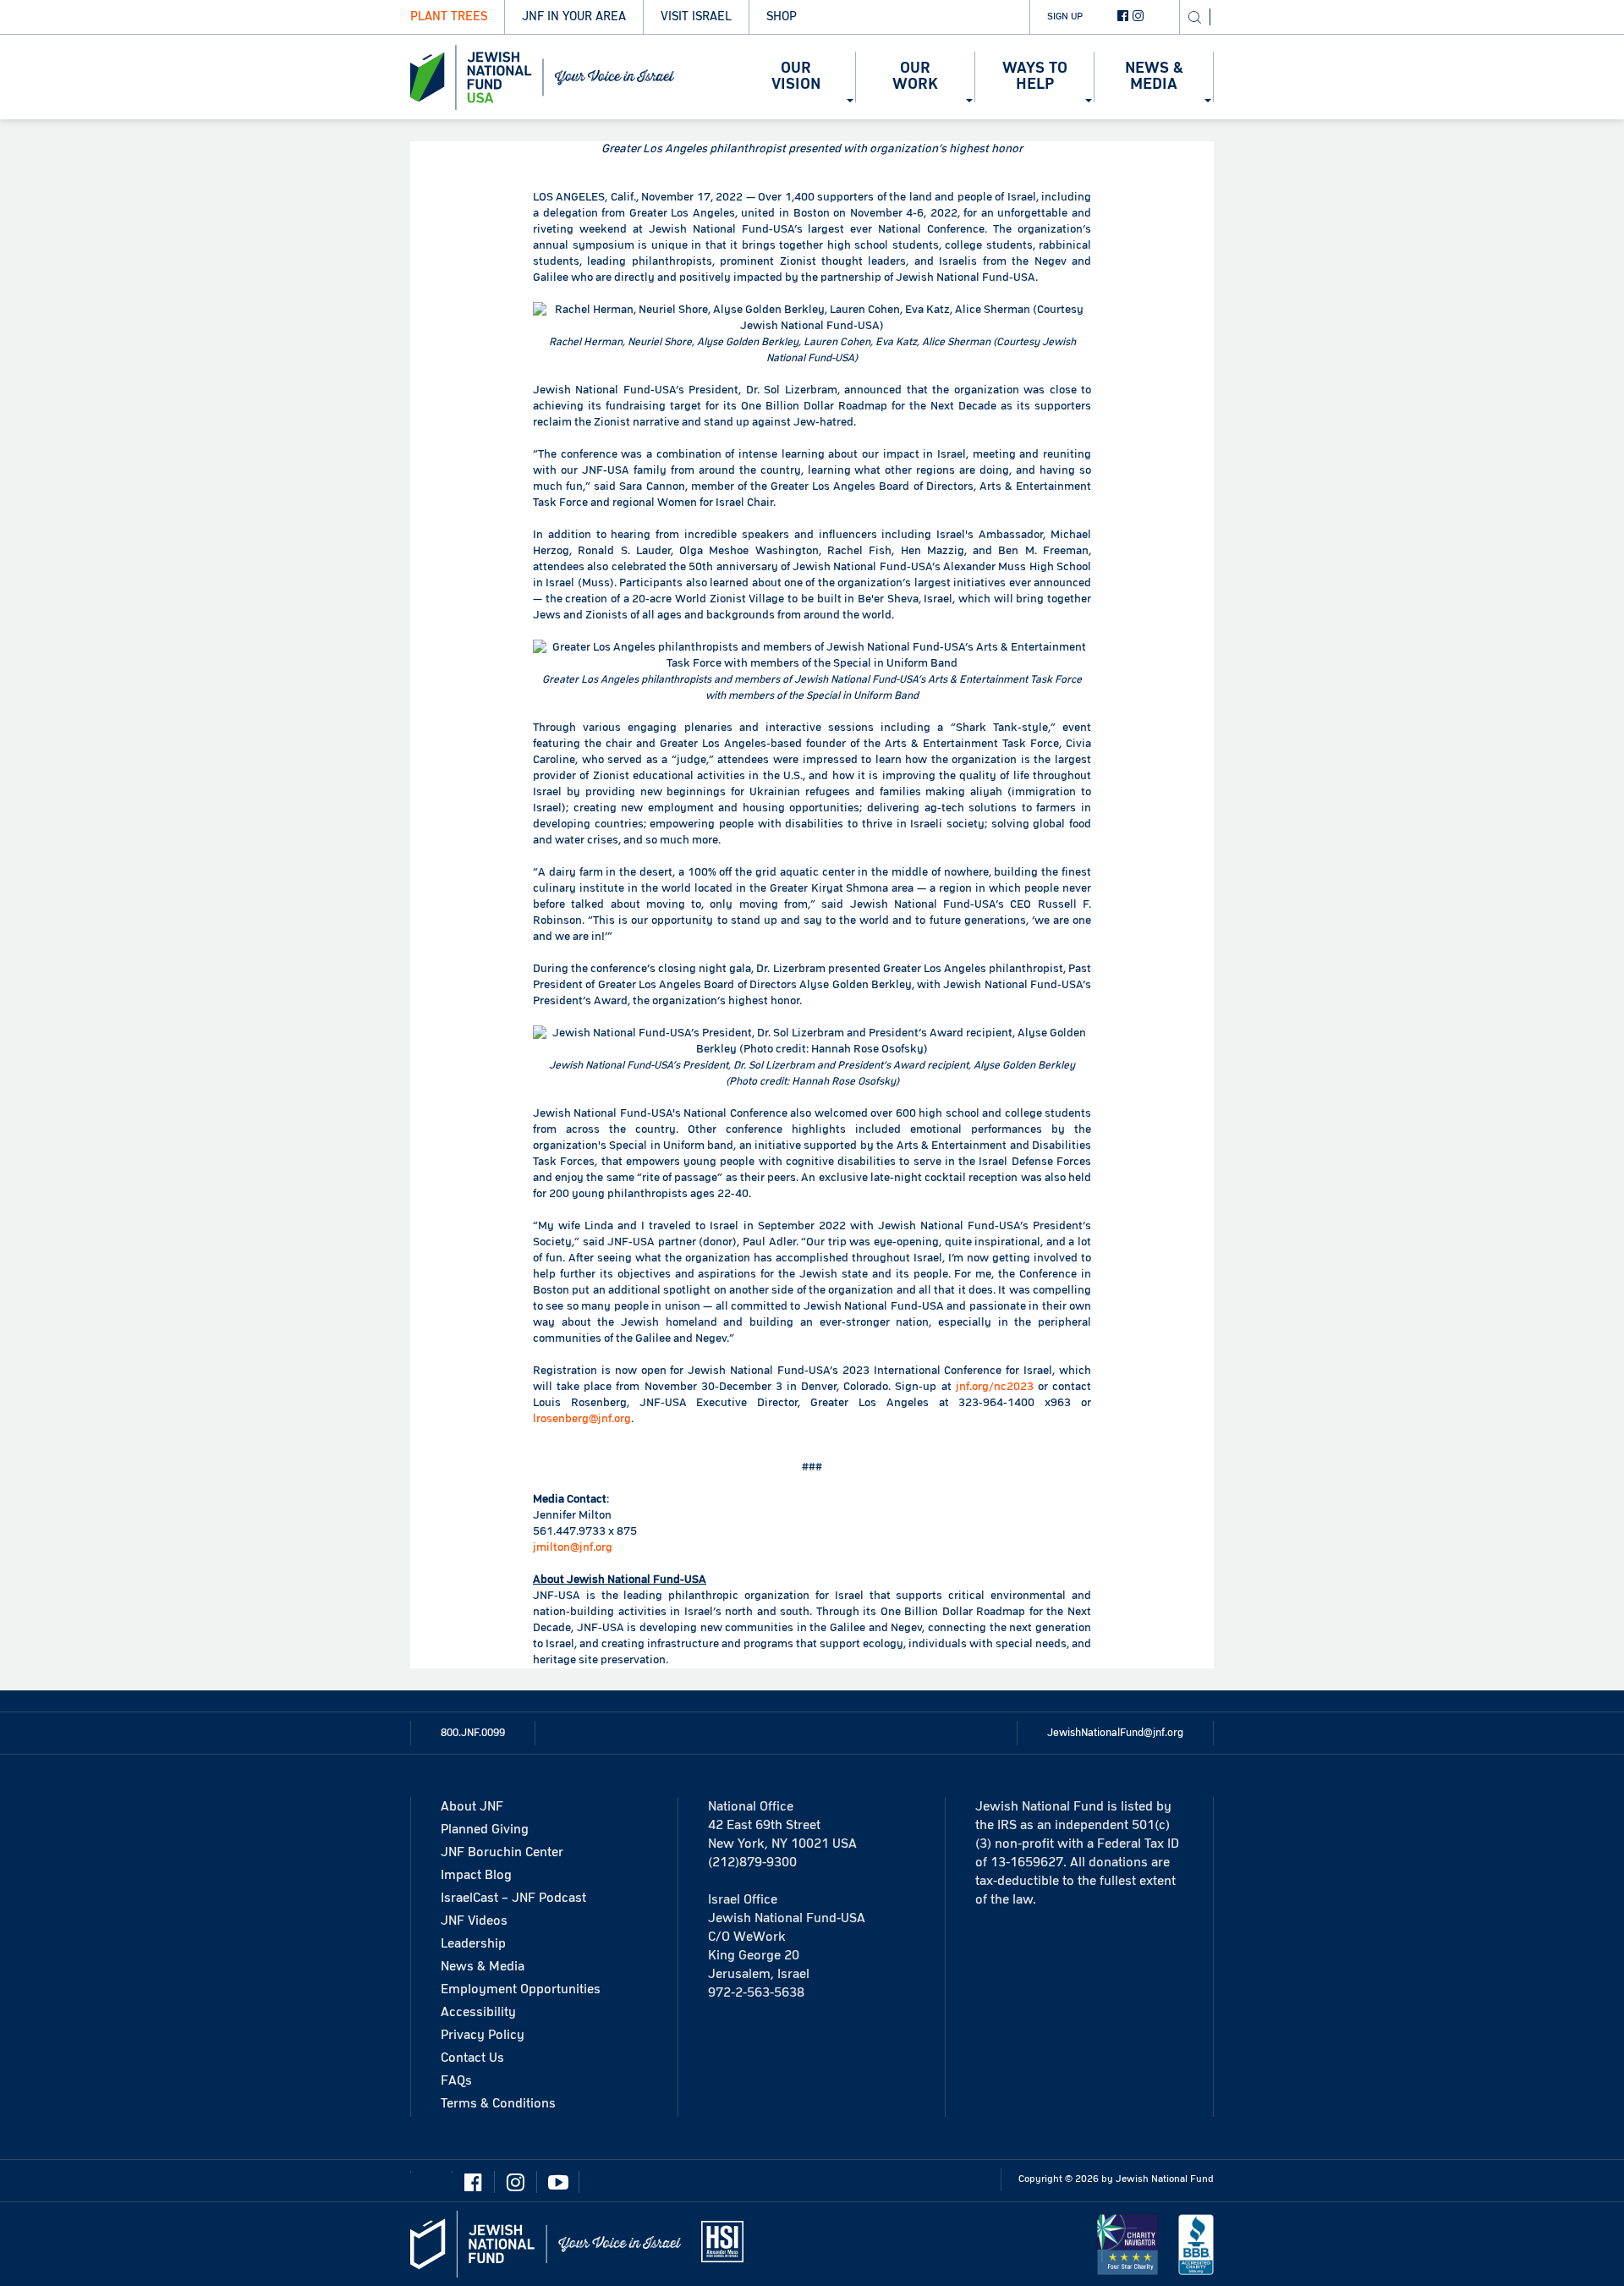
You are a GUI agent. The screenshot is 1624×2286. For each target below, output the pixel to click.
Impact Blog (476, 1875)
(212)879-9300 (752, 1862)
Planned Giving (485, 1829)
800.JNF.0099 (473, 1733)
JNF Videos (474, 1921)
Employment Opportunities (521, 1989)
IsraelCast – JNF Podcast (513, 1898)
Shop (782, 16)
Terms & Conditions (498, 2103)
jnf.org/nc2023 (995, 1387)
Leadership (473, 1943)
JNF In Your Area (574, 16)
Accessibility (478, 2012)
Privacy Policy (483, 2035)
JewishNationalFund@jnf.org (1115, 1733)
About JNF (472, 1806)
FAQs (456, 2080)
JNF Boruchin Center (502, 1852)
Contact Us (472, 2058)
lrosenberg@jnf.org (582, 1419)
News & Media (483, 1966)
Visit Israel (696, 16)
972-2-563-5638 (756, 1992)
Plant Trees (449, 16)
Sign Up (1065, 16)
